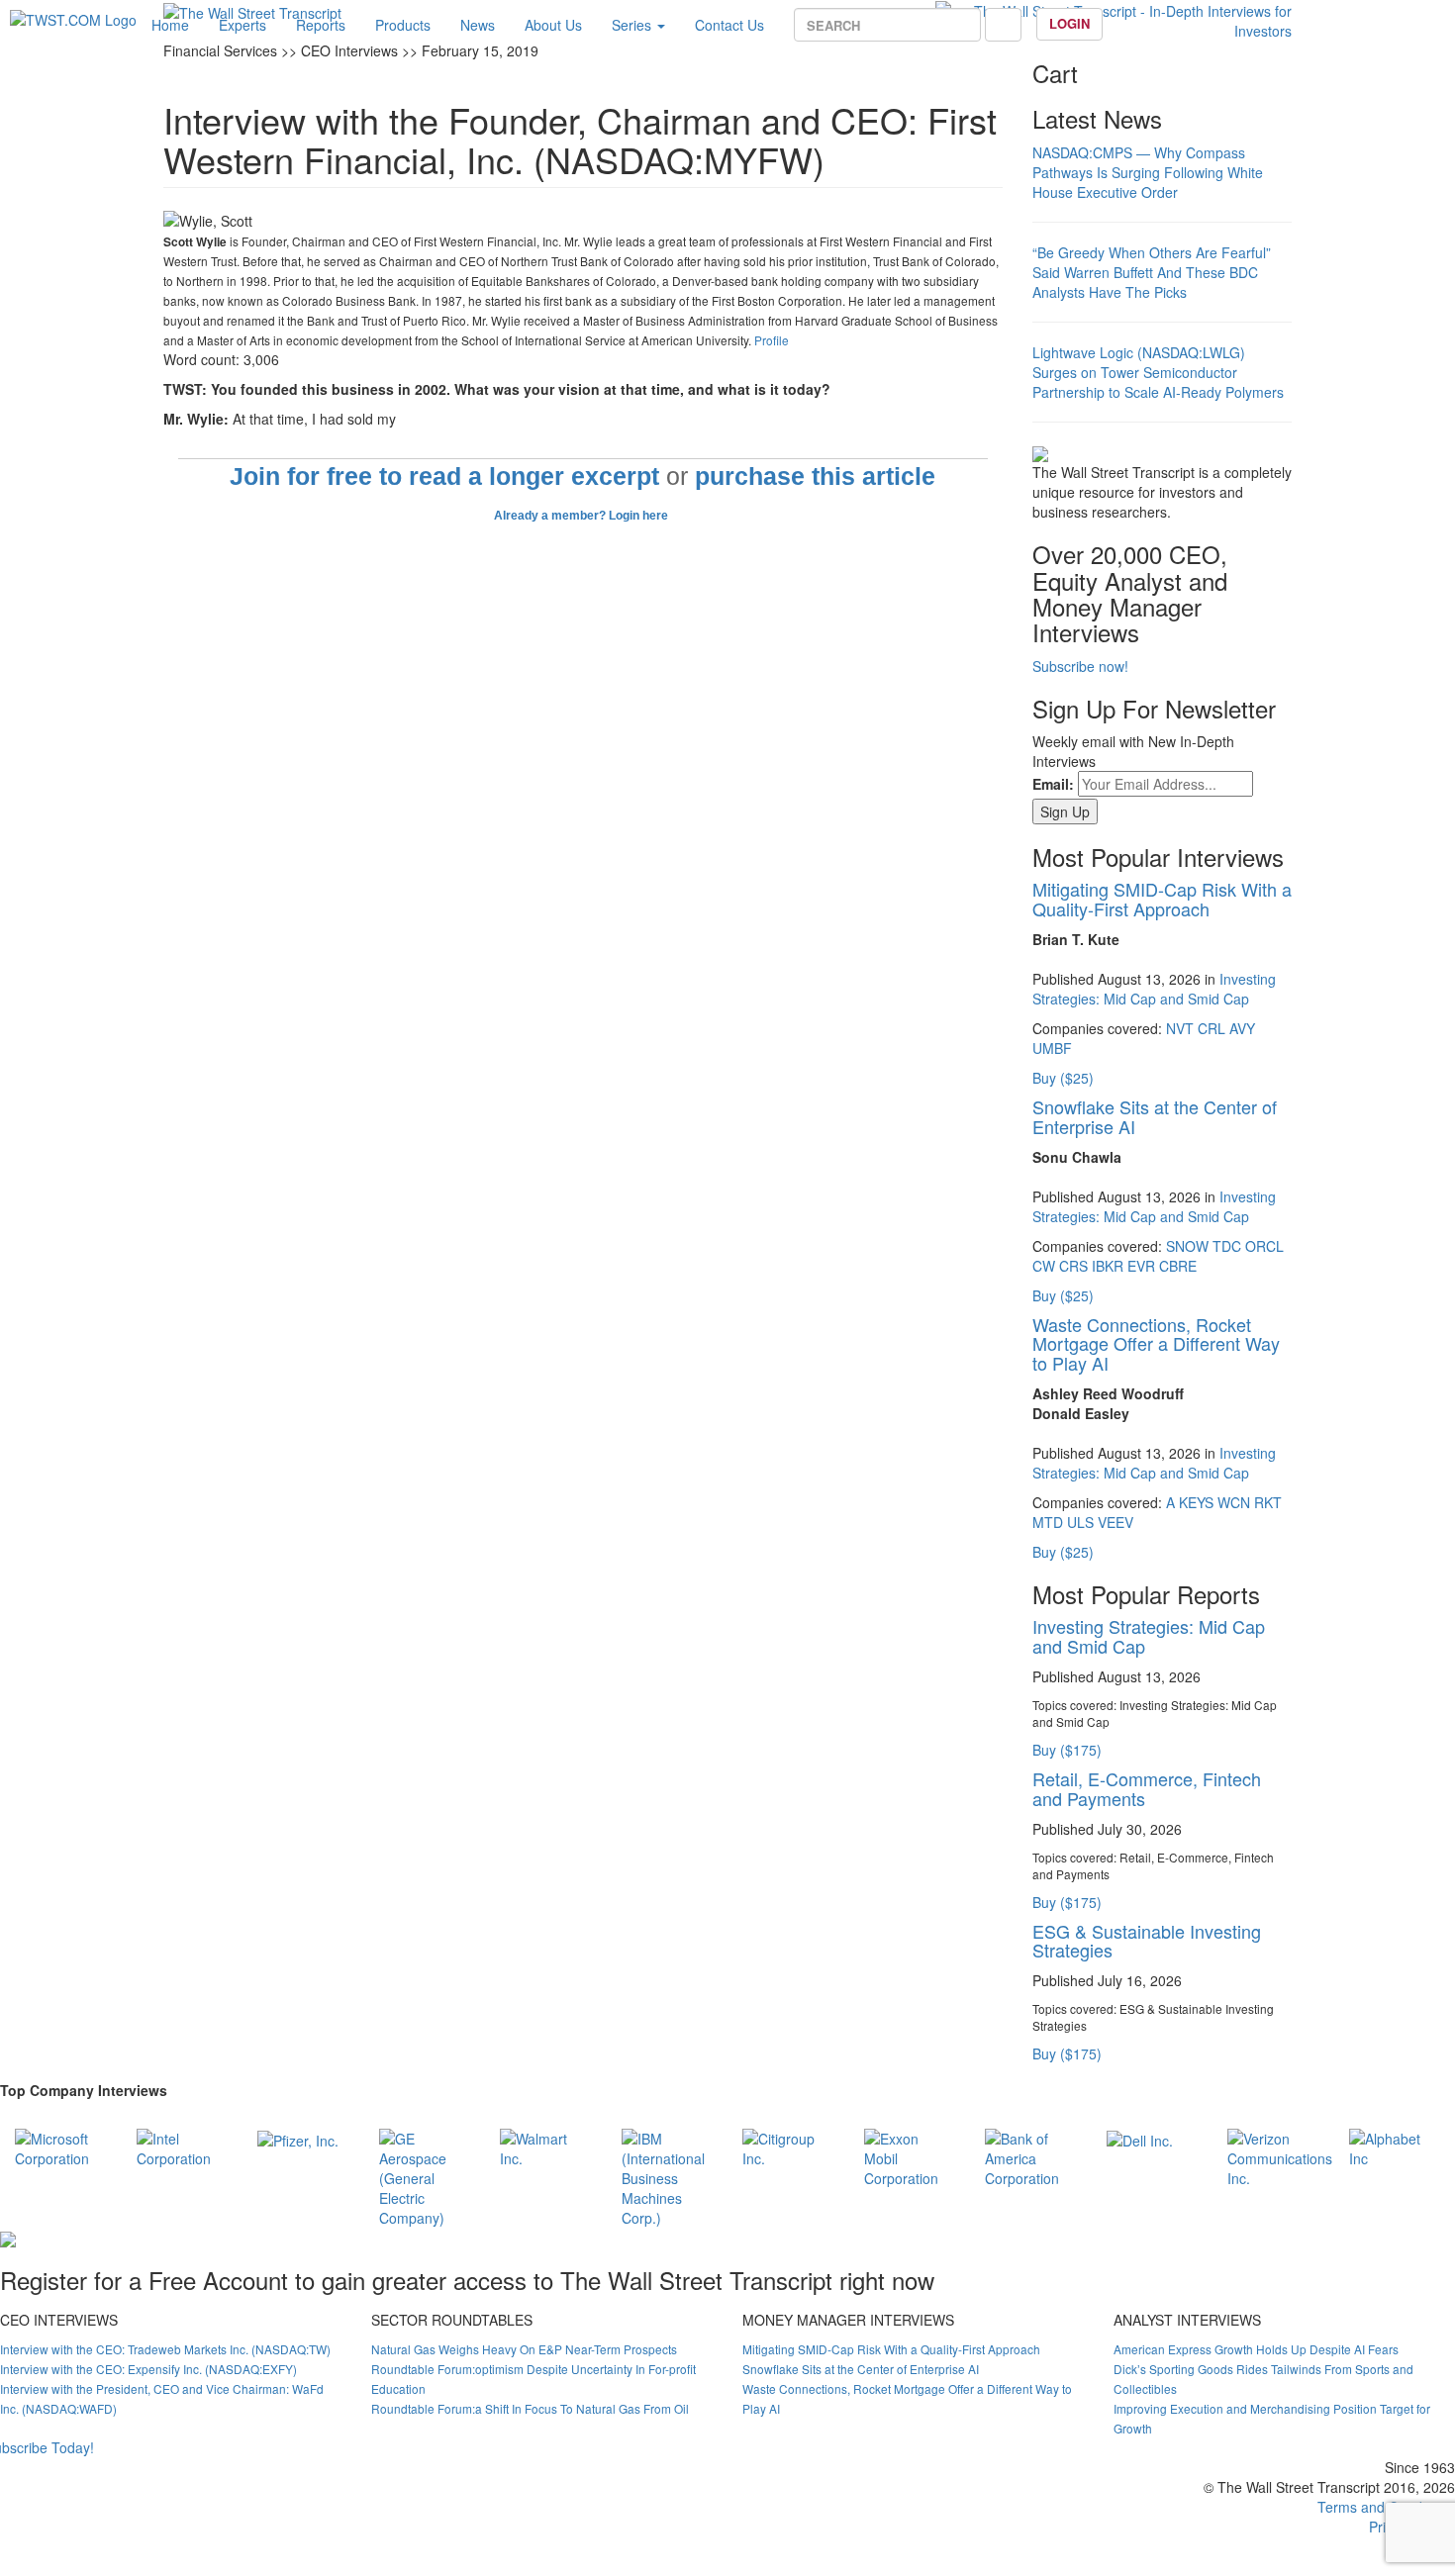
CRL (1212, 1028)
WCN (1234, 1502)
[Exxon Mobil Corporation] (910, 2155)
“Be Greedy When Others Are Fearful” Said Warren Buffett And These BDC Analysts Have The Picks (1152, 272)
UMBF (1052, 1048)
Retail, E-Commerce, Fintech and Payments (1147, 1788)
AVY (1242, 1028)
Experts (242, 25)
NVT (1180, 1028)
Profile (772, 340)
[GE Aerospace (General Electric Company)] (425, 2175)
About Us (553, 25)
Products (403, 25)
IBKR (1108, 1266)
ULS (1080, 1522)
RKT (1268, 1502)
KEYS (1196, 1502)
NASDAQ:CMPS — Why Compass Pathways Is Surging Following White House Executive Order (1148, 172)
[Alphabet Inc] (1395, 2146)
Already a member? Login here (582, 516)
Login (1069, 23)
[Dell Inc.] (1140, 2139)
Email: (1053, 784)
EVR (1141, 1266)
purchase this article (815, 477)
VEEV (1115, 1522)
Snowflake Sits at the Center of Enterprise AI (1155, 1116)
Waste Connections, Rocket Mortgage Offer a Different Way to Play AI (1156, 1344)
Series (633, 25)
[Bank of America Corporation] (1031, 2155)
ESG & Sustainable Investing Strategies (1147, 1941)
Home (170, 25)
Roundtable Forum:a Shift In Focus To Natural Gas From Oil (530, 2408)
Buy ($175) (1067, 1750)
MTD (1048, 1522)
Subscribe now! (1080, 666)
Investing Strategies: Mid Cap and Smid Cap (1154, 989)
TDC (1227, 1246)
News (478, 25)
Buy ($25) (1063, 1078)
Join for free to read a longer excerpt (444, 477)
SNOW (1187, 1246)
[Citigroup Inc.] (788, 2146)
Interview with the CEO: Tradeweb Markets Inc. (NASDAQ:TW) (165, 2349)
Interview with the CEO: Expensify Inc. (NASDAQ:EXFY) (148, 2369)
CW (1044, 1266)
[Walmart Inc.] (546, 2146)
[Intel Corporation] (183, 2146)
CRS (1073, 1266)
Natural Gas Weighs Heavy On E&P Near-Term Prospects (524, 2349)
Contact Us (729, 25)
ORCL (1264, 1246)
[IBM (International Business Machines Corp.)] (668, 2175)
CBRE (1178, 1266)
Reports (321, 25)
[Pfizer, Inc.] (298, 2139)
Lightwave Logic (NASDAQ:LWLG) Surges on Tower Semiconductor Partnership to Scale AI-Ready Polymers (1158, 372)
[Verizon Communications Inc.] (1280, 2155)
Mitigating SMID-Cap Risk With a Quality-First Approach (1162, 899)
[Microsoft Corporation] (61, 2146)
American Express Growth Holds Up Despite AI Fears (1256, 2349)
